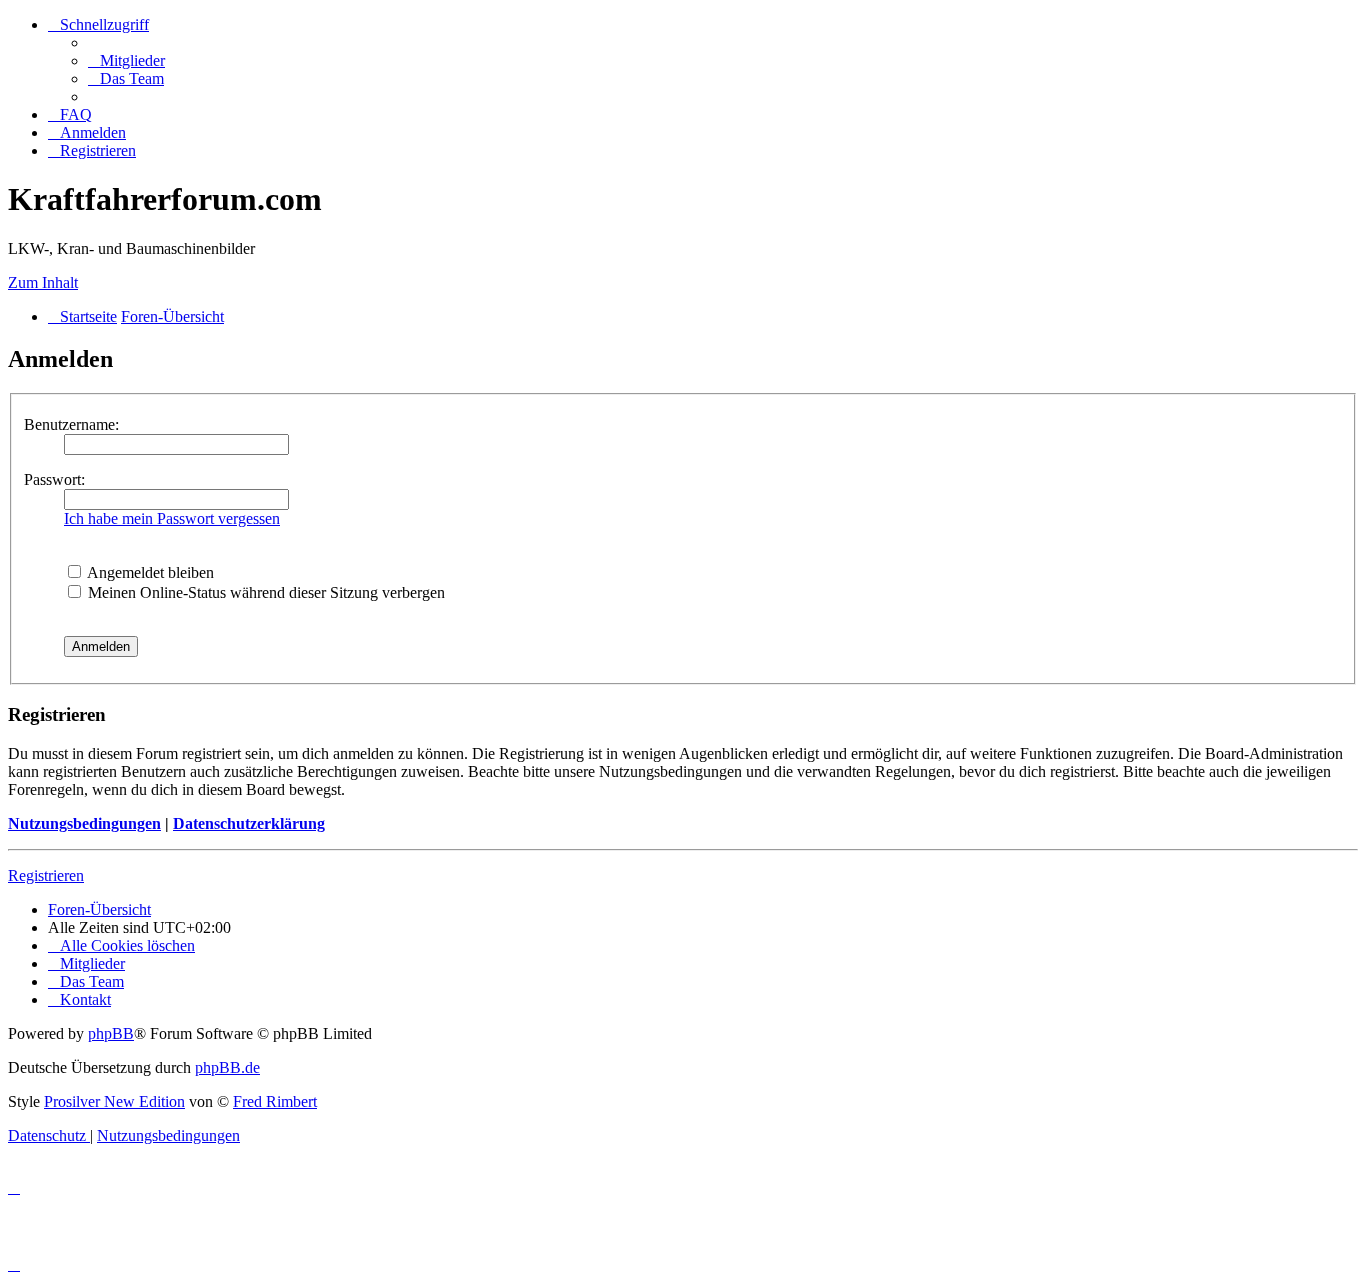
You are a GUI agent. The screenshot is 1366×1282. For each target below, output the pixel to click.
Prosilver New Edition (114, 1101)
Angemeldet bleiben (149, 572)
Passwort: (54, 479)
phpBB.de (227, 1067)
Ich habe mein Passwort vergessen (172, 518)
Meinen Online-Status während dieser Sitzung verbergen (264, 592)
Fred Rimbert (275, 1101)
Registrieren (46, 875)
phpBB (111, 1033)
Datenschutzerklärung (249, 823)
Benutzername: (71, 424)
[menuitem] (126, 60)
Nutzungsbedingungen (84, 823)
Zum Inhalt (43, 282)
